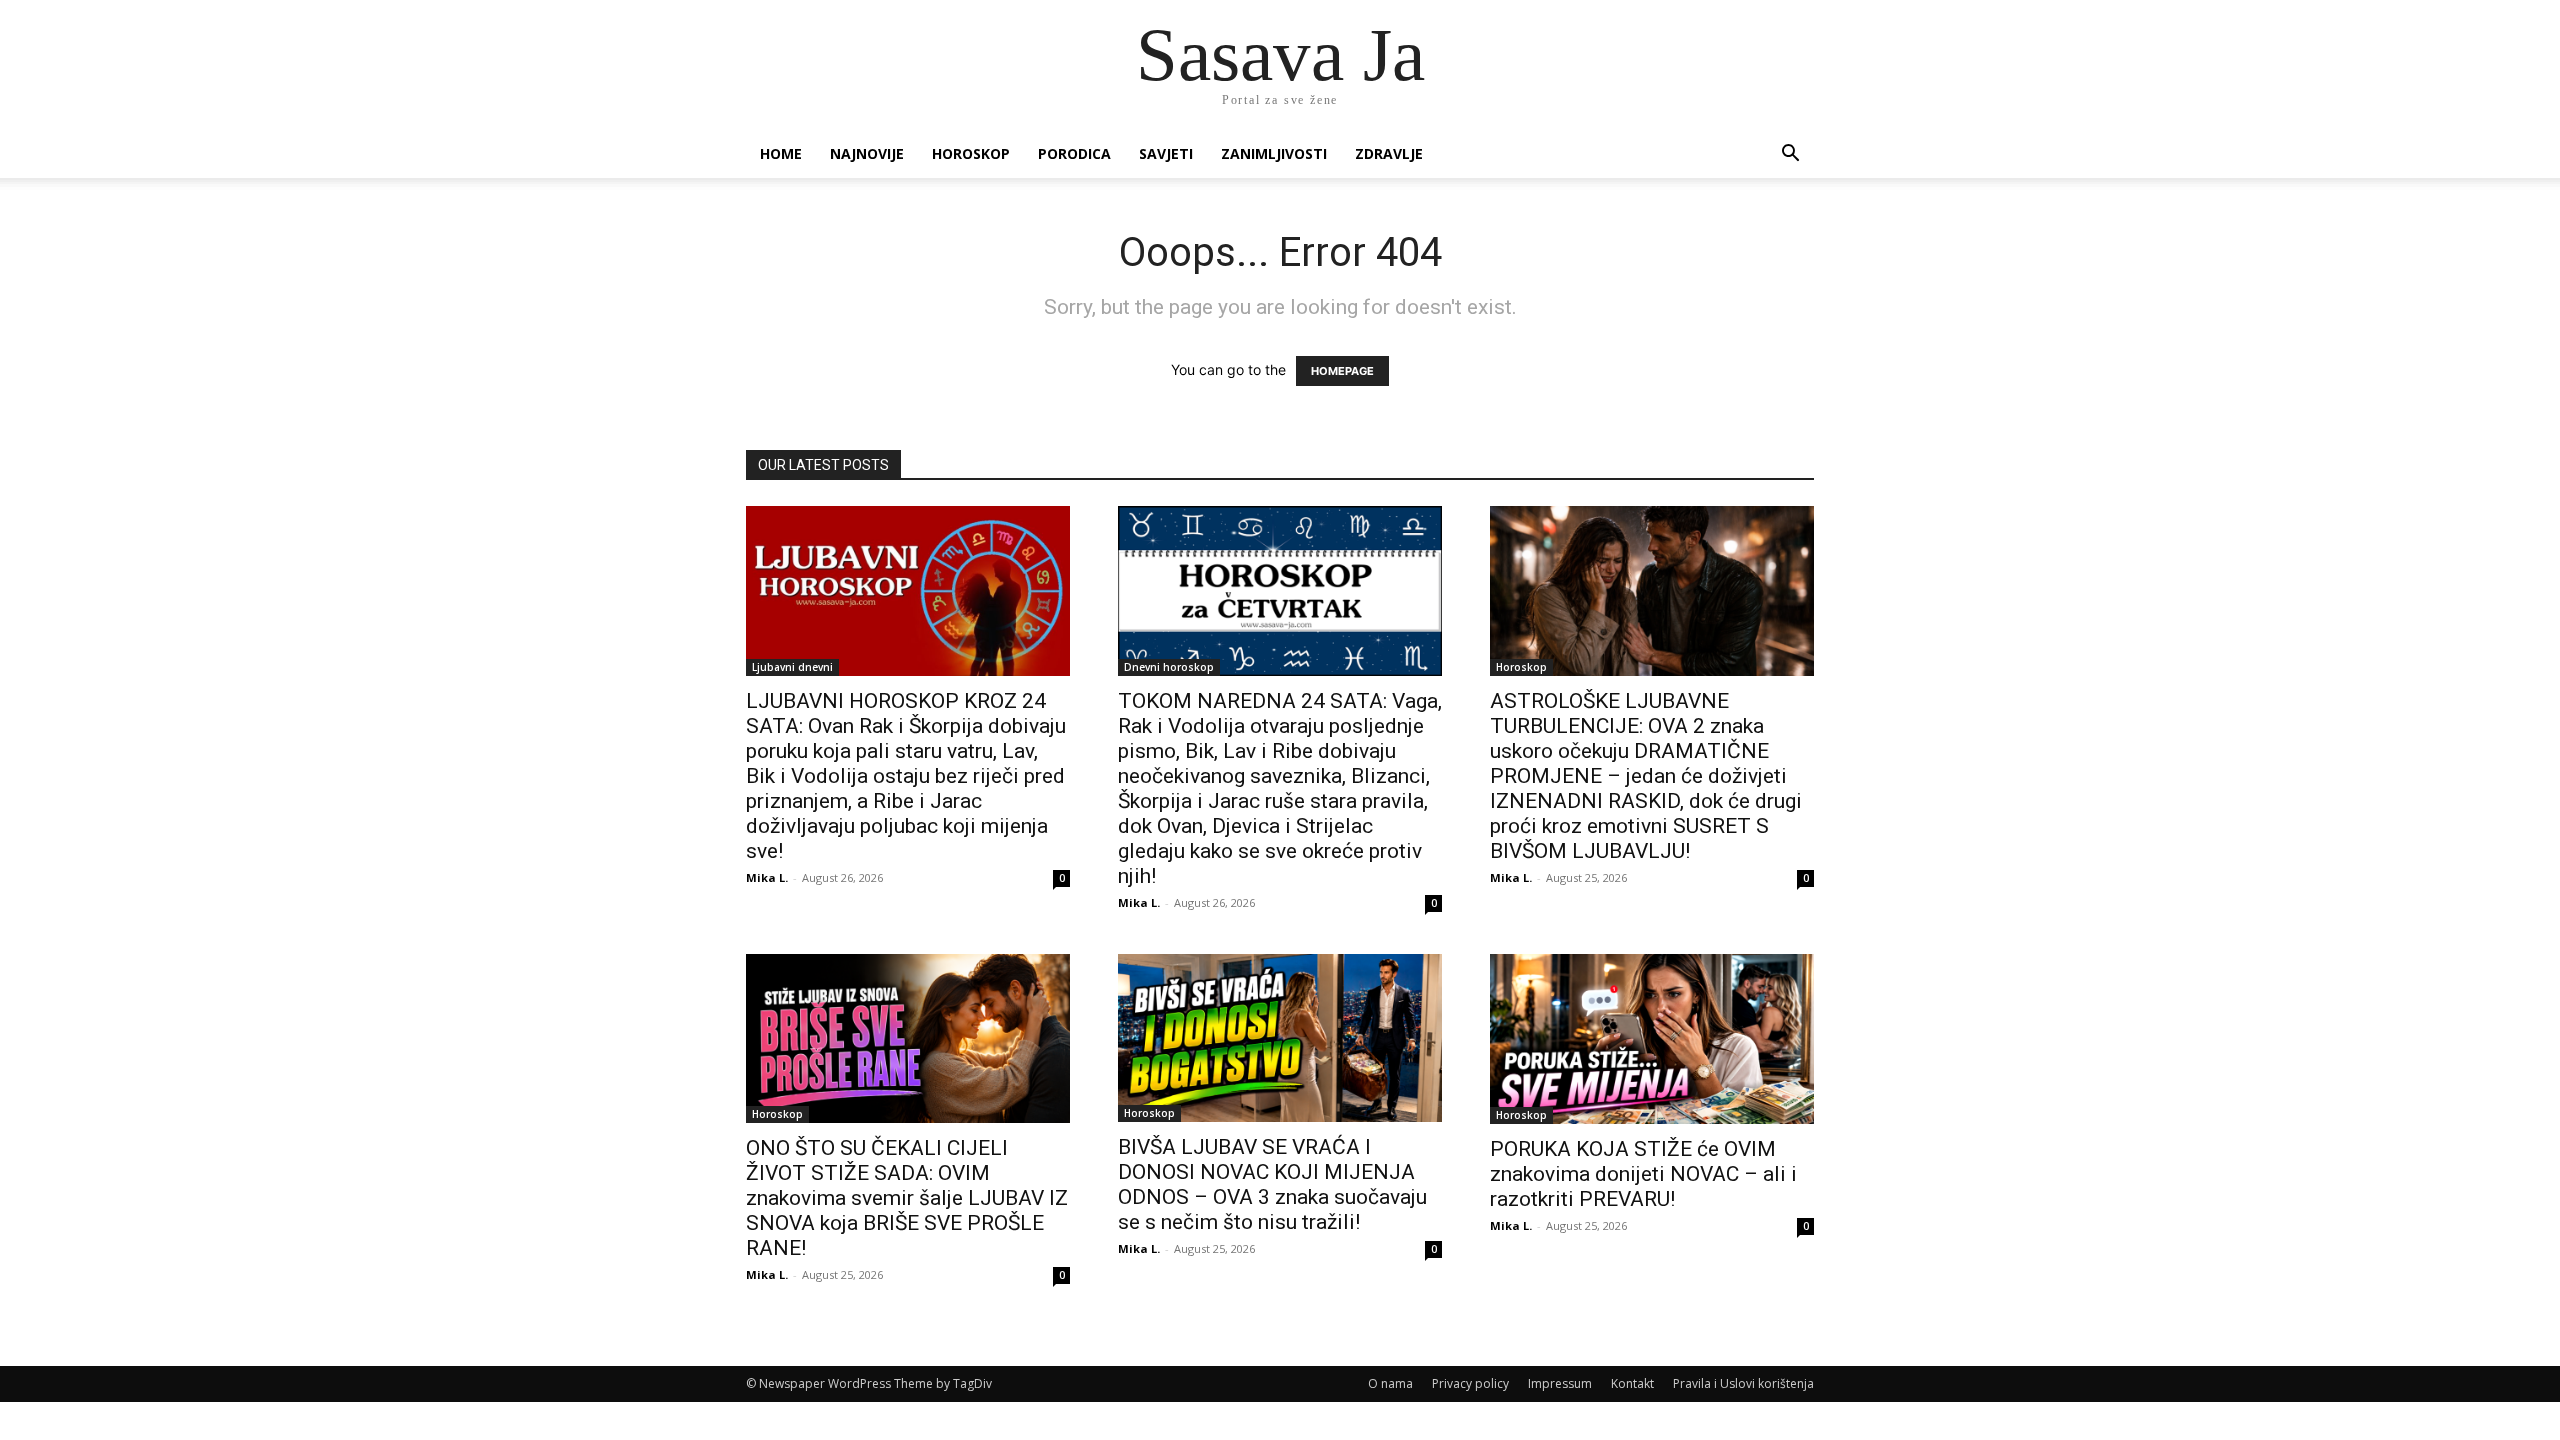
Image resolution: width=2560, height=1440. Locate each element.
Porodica (1074, 153)
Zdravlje (1389, 153)
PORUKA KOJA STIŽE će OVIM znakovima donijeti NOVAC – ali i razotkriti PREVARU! (1643, 1174)
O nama (1390, 1383)
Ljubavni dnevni (792, 667)
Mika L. (767, 877)
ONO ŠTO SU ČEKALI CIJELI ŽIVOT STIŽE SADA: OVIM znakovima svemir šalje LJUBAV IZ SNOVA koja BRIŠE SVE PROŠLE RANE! (907, 1198)
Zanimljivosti (1274, 153)
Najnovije (867, 153)
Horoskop (971, 153)
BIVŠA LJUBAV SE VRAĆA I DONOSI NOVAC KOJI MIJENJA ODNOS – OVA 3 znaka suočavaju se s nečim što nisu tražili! (1272, 1184)
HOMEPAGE (1342, 371)
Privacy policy (1470, 1383)
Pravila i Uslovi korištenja (1743, 1383)
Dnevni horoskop (1169, 667)
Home (781, 153)
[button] (1790, 155)
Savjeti (1166, 153)
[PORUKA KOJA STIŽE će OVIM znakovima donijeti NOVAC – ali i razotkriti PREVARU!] (1652, 1039)
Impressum (1560, 1383)
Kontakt (1632, 1383)
